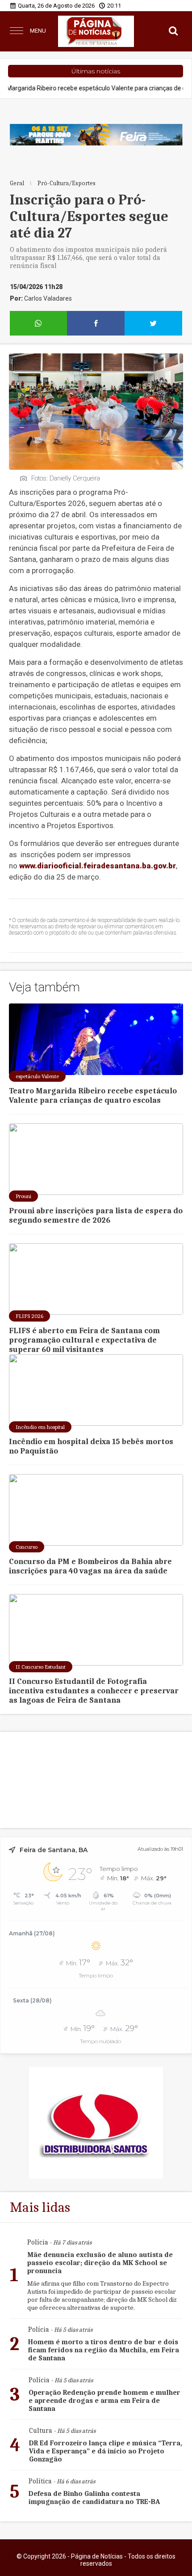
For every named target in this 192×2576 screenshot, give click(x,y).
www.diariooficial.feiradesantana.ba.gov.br (98, 866)
